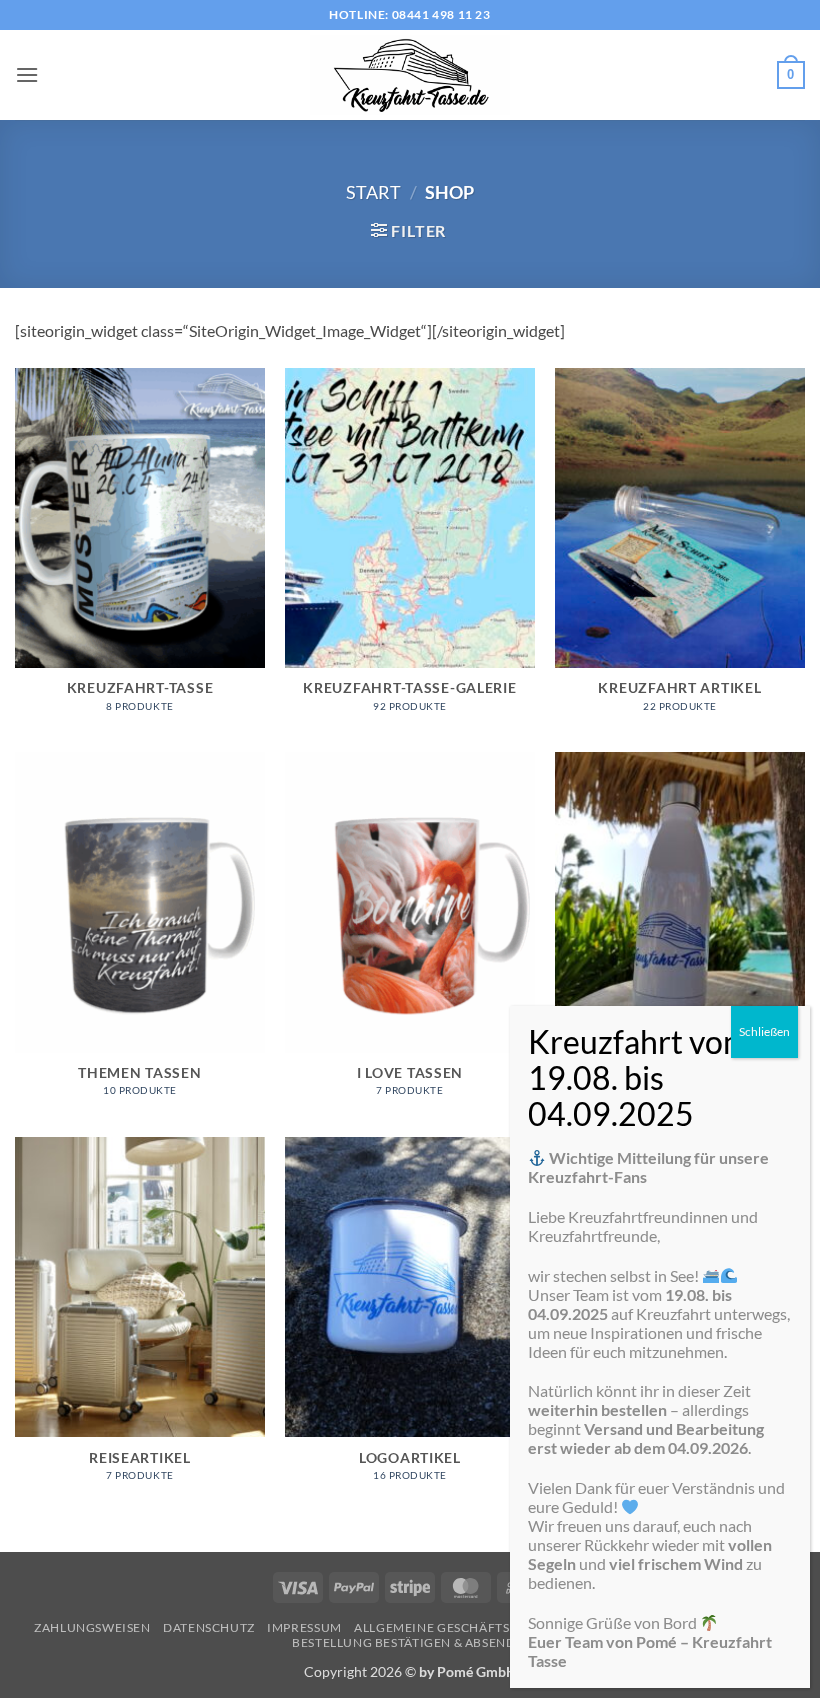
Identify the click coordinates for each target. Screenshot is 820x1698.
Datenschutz (209, 1627)
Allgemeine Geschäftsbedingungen (479, 1627)
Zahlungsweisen (92, 1627)
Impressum (304, 1627)
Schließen (764, 1031)
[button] (27, 74)
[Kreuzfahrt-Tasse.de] (410, 75)
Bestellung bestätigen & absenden (412, 1642)
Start (373, 192)
